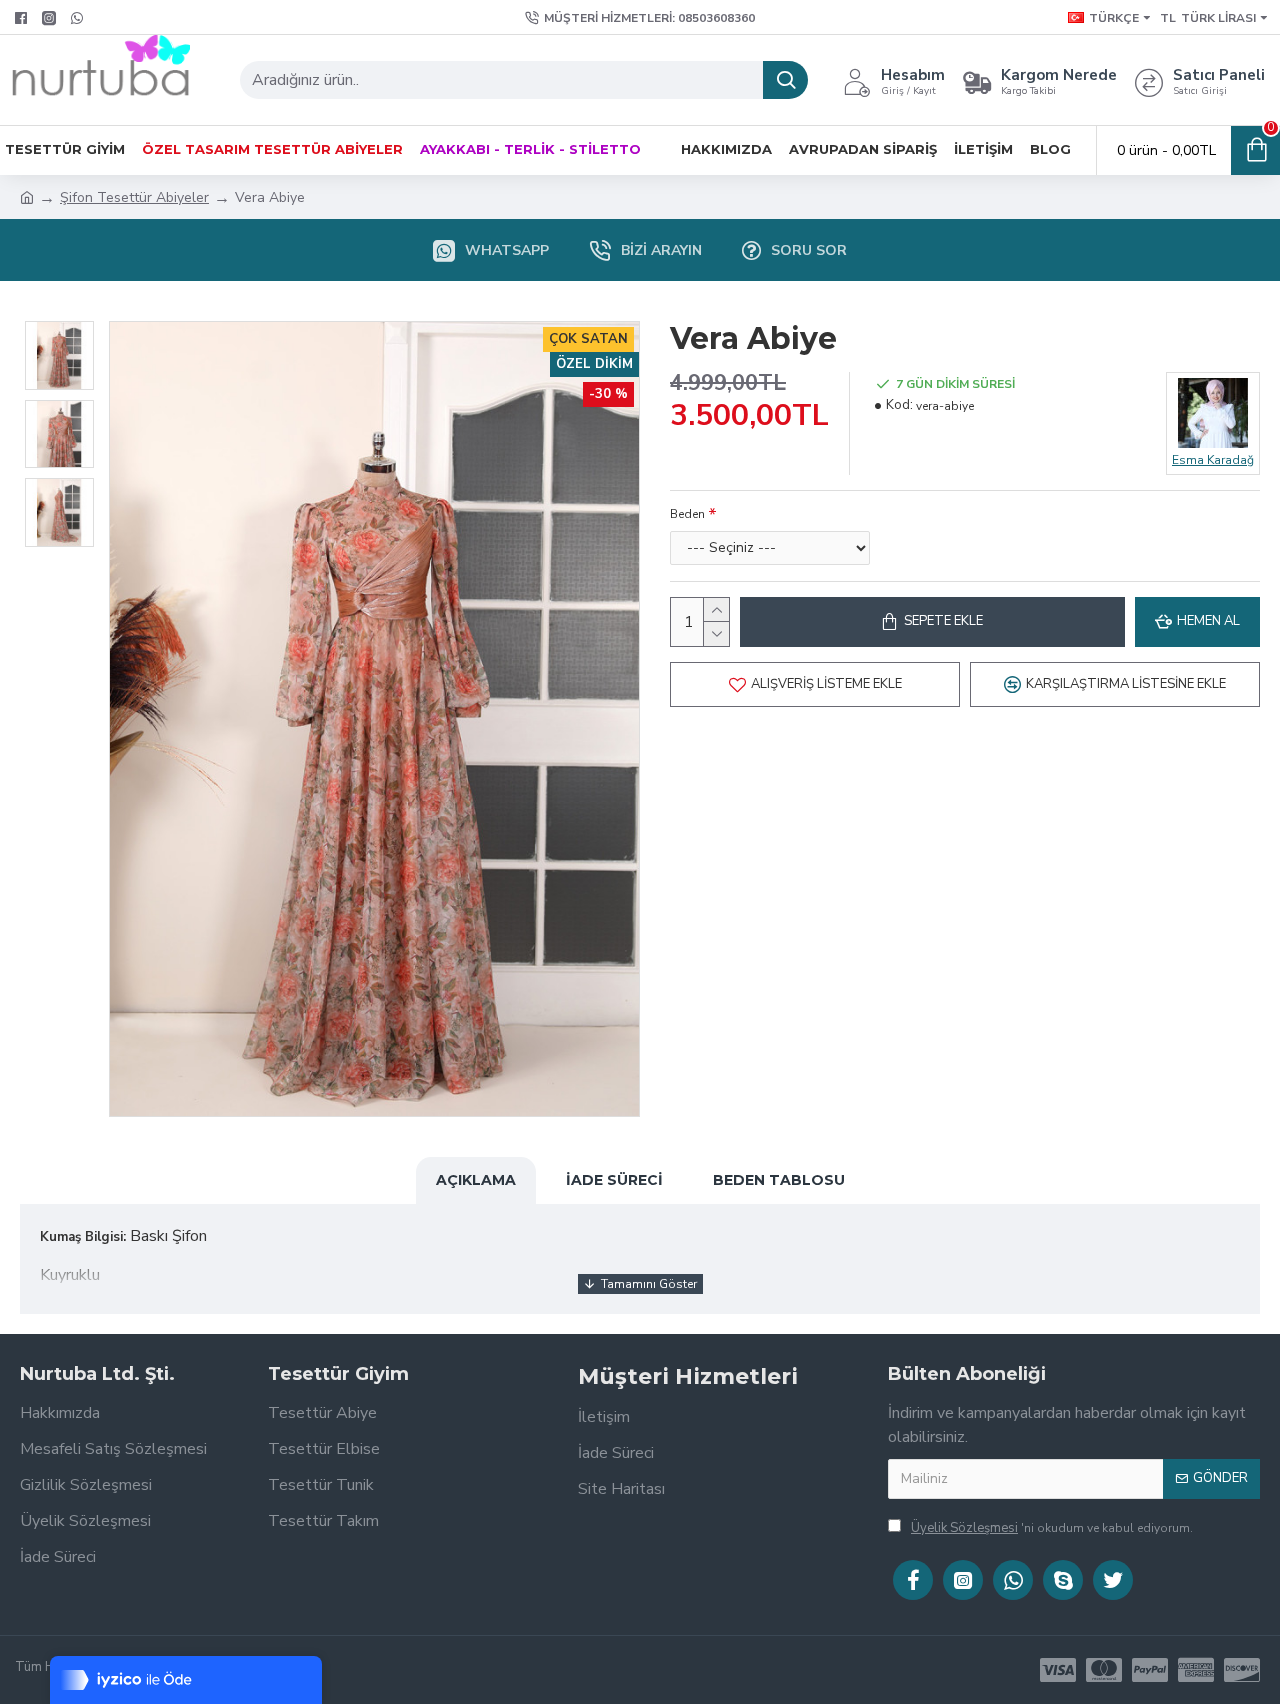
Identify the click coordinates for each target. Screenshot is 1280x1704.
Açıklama (476, 1180)
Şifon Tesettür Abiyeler (134, 197)
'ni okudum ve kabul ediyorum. (1052, 1528)
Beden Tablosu (779, 1180)
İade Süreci (614, 1180)
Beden (687, 514)
